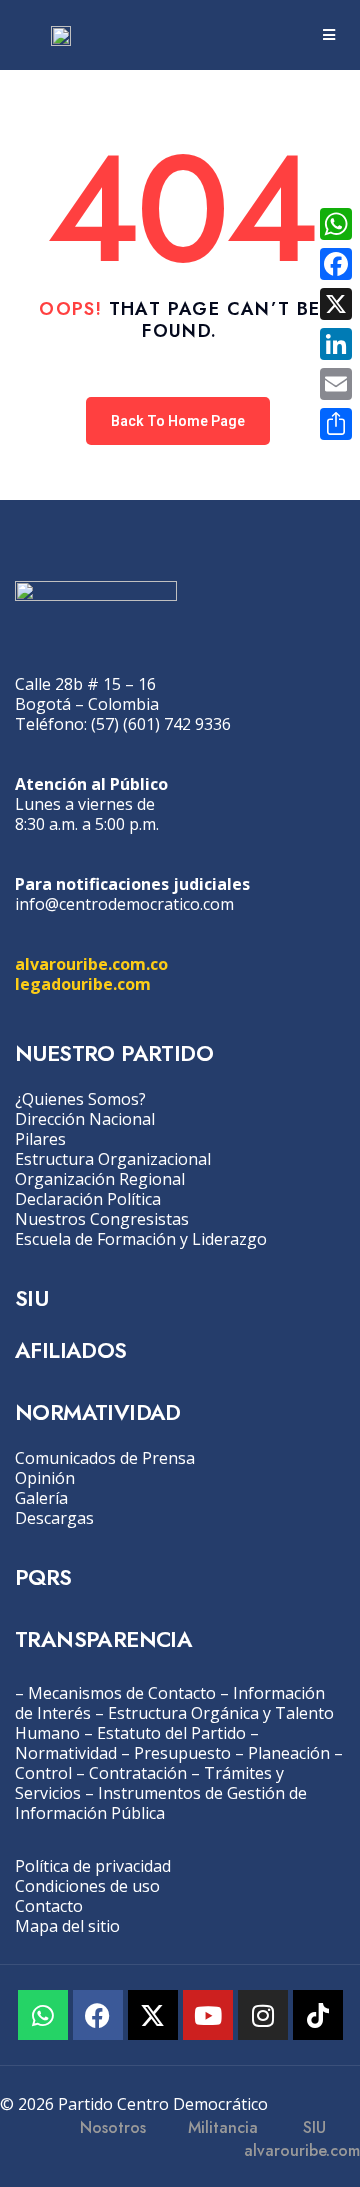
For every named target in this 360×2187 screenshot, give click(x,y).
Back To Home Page (178, 421)
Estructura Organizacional (113, 1159)
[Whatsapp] (43, 2015)
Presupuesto (182, 1753)
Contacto (49, 1906)
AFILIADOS (71, 1350)
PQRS (43, 1577)
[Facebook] (98, 2015)
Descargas (54, 1518)
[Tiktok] (318, 2015)
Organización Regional (100, 1179)
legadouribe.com (83, 984)
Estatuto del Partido (171, 1733)
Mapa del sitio (67, 1926)
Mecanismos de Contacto (122, 1693)
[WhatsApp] (336, 224)
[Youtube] (208, 2015)
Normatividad (66, 1753)
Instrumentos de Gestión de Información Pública (161, 1803)
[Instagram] (263, 2015)
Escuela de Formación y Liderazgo (141, 1239)
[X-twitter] (153, 2015)
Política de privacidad (93, 1866)
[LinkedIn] (336, 344)
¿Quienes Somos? (80, 1099)
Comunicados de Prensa (105, 1458)
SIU (31, 1298)
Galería (41, 1498)
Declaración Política (88, 1199)
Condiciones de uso (87, 1886)
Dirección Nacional (85, 1119)
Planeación (289, 1753)
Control (43, 1773)
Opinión (45, 1478)
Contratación (138, 1773)
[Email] (336, 384)
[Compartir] (336, 424)
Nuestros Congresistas (102, 1219)
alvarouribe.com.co (91, 964)
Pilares (40, 1139)
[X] (336, 304)
